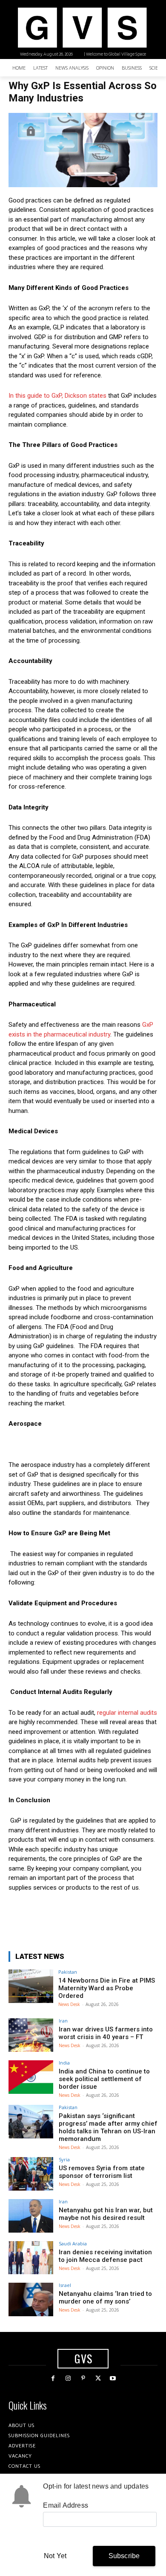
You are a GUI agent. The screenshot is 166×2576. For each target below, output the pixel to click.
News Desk (69, 2004)
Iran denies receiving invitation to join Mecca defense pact (105, 2256)
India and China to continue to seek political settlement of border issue (104, 2079)
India (64, 2063)
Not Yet (55, 2556)
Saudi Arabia (73, 2243)
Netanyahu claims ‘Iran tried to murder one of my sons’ (105, 2298)
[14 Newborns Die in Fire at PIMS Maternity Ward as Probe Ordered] (31, 1986)
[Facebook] (53, 2378)
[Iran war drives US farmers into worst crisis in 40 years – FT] (31, 2035)
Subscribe (124, 2556)
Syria (64, 2159)
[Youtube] (113, 2378)
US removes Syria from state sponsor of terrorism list (102, 2172)
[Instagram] (68, 2378)
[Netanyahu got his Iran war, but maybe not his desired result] (31, 2216)
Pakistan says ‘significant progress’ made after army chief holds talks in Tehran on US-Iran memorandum (108, 2127)
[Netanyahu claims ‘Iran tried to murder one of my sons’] (31, 2299)
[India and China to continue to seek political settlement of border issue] (31, 2077)
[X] (98, 2378)
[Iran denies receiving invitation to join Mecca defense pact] (31, 2258)
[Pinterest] (83, 2378)
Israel (65, 2285)
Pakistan (68, 1972)
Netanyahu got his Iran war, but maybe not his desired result (106, 2214)
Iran (63, 2021)
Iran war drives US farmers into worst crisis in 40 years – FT (106, 2033)
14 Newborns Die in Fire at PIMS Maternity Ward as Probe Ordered (107, 1988)
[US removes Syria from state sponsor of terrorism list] (31, 2174)
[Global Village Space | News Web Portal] (82, 28)
